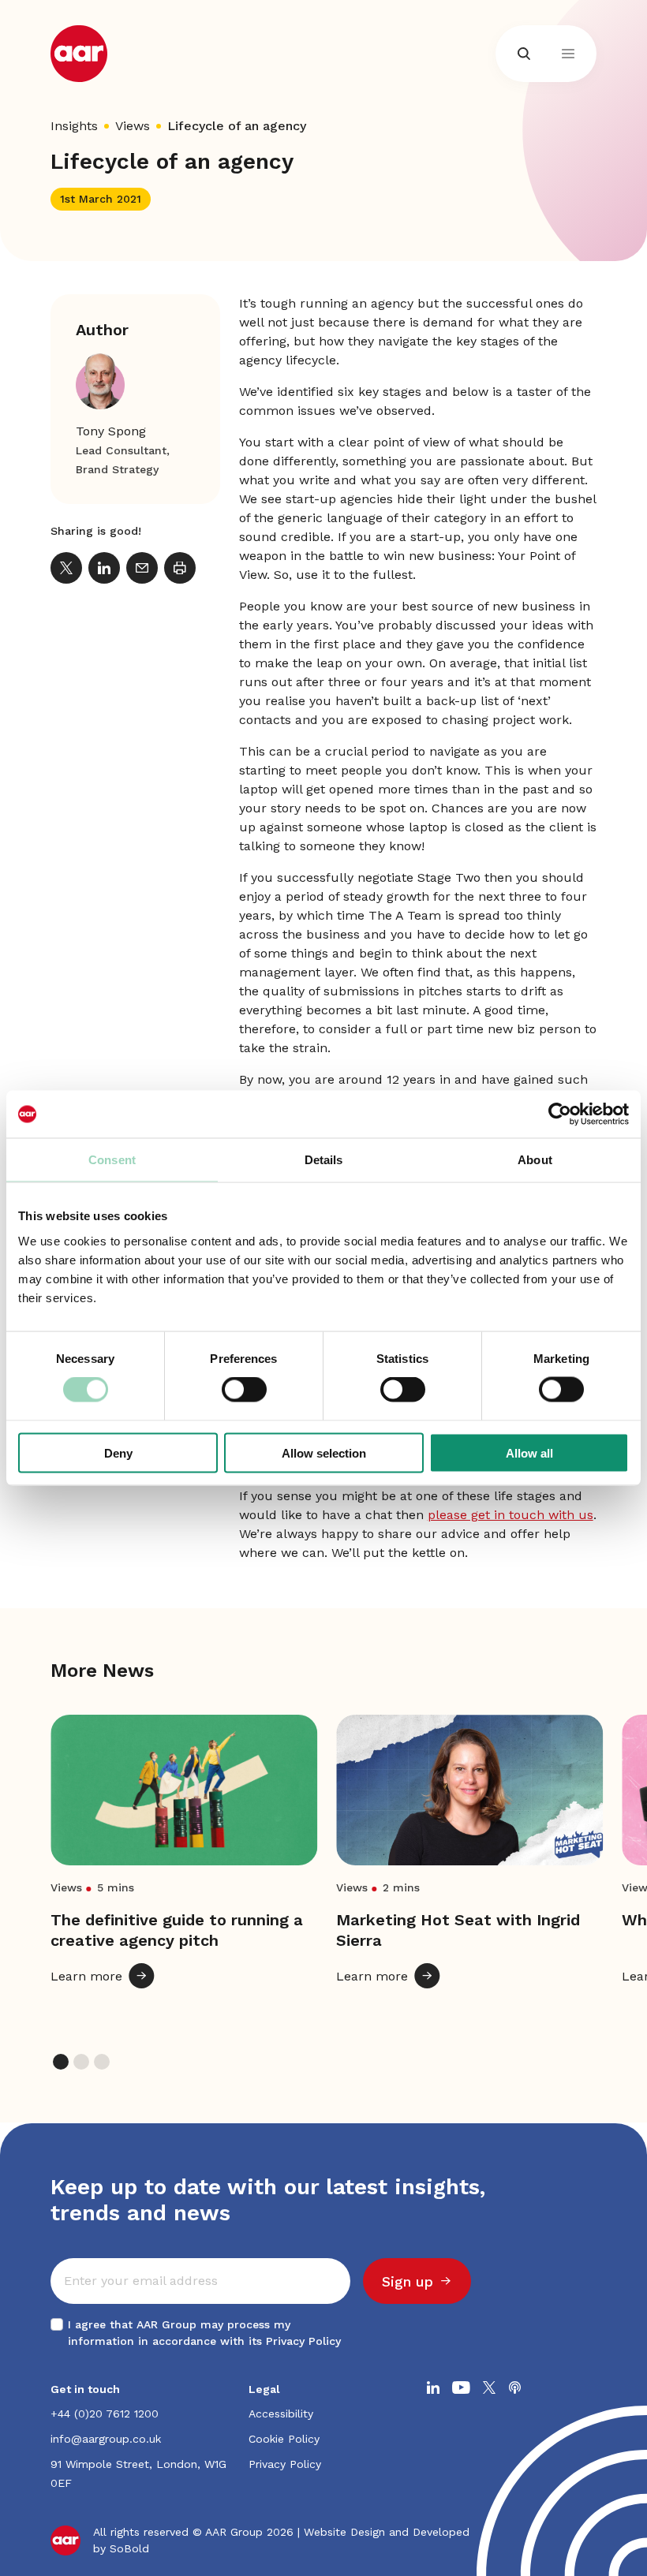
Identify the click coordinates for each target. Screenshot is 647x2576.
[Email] (142, 568)
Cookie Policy (284, 2439)
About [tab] (535, 1160)
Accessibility (281, 2414)
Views (133, 126)
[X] (66, 568)
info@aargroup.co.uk (106, 2439)
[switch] (244, 1390)
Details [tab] (324, 1160)
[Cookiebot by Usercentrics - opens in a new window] (560, 1114)
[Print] (180, 568)
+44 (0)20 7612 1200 (105, 2414)
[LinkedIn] (104, 568)
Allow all (529, 1452)
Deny (118, 1452)
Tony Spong (111, 431)
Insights (74, 126)
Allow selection (324, 1452)
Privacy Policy (303, 2341)
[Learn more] (184, 1864)
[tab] (61, 2062)
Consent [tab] (112, 1160)
